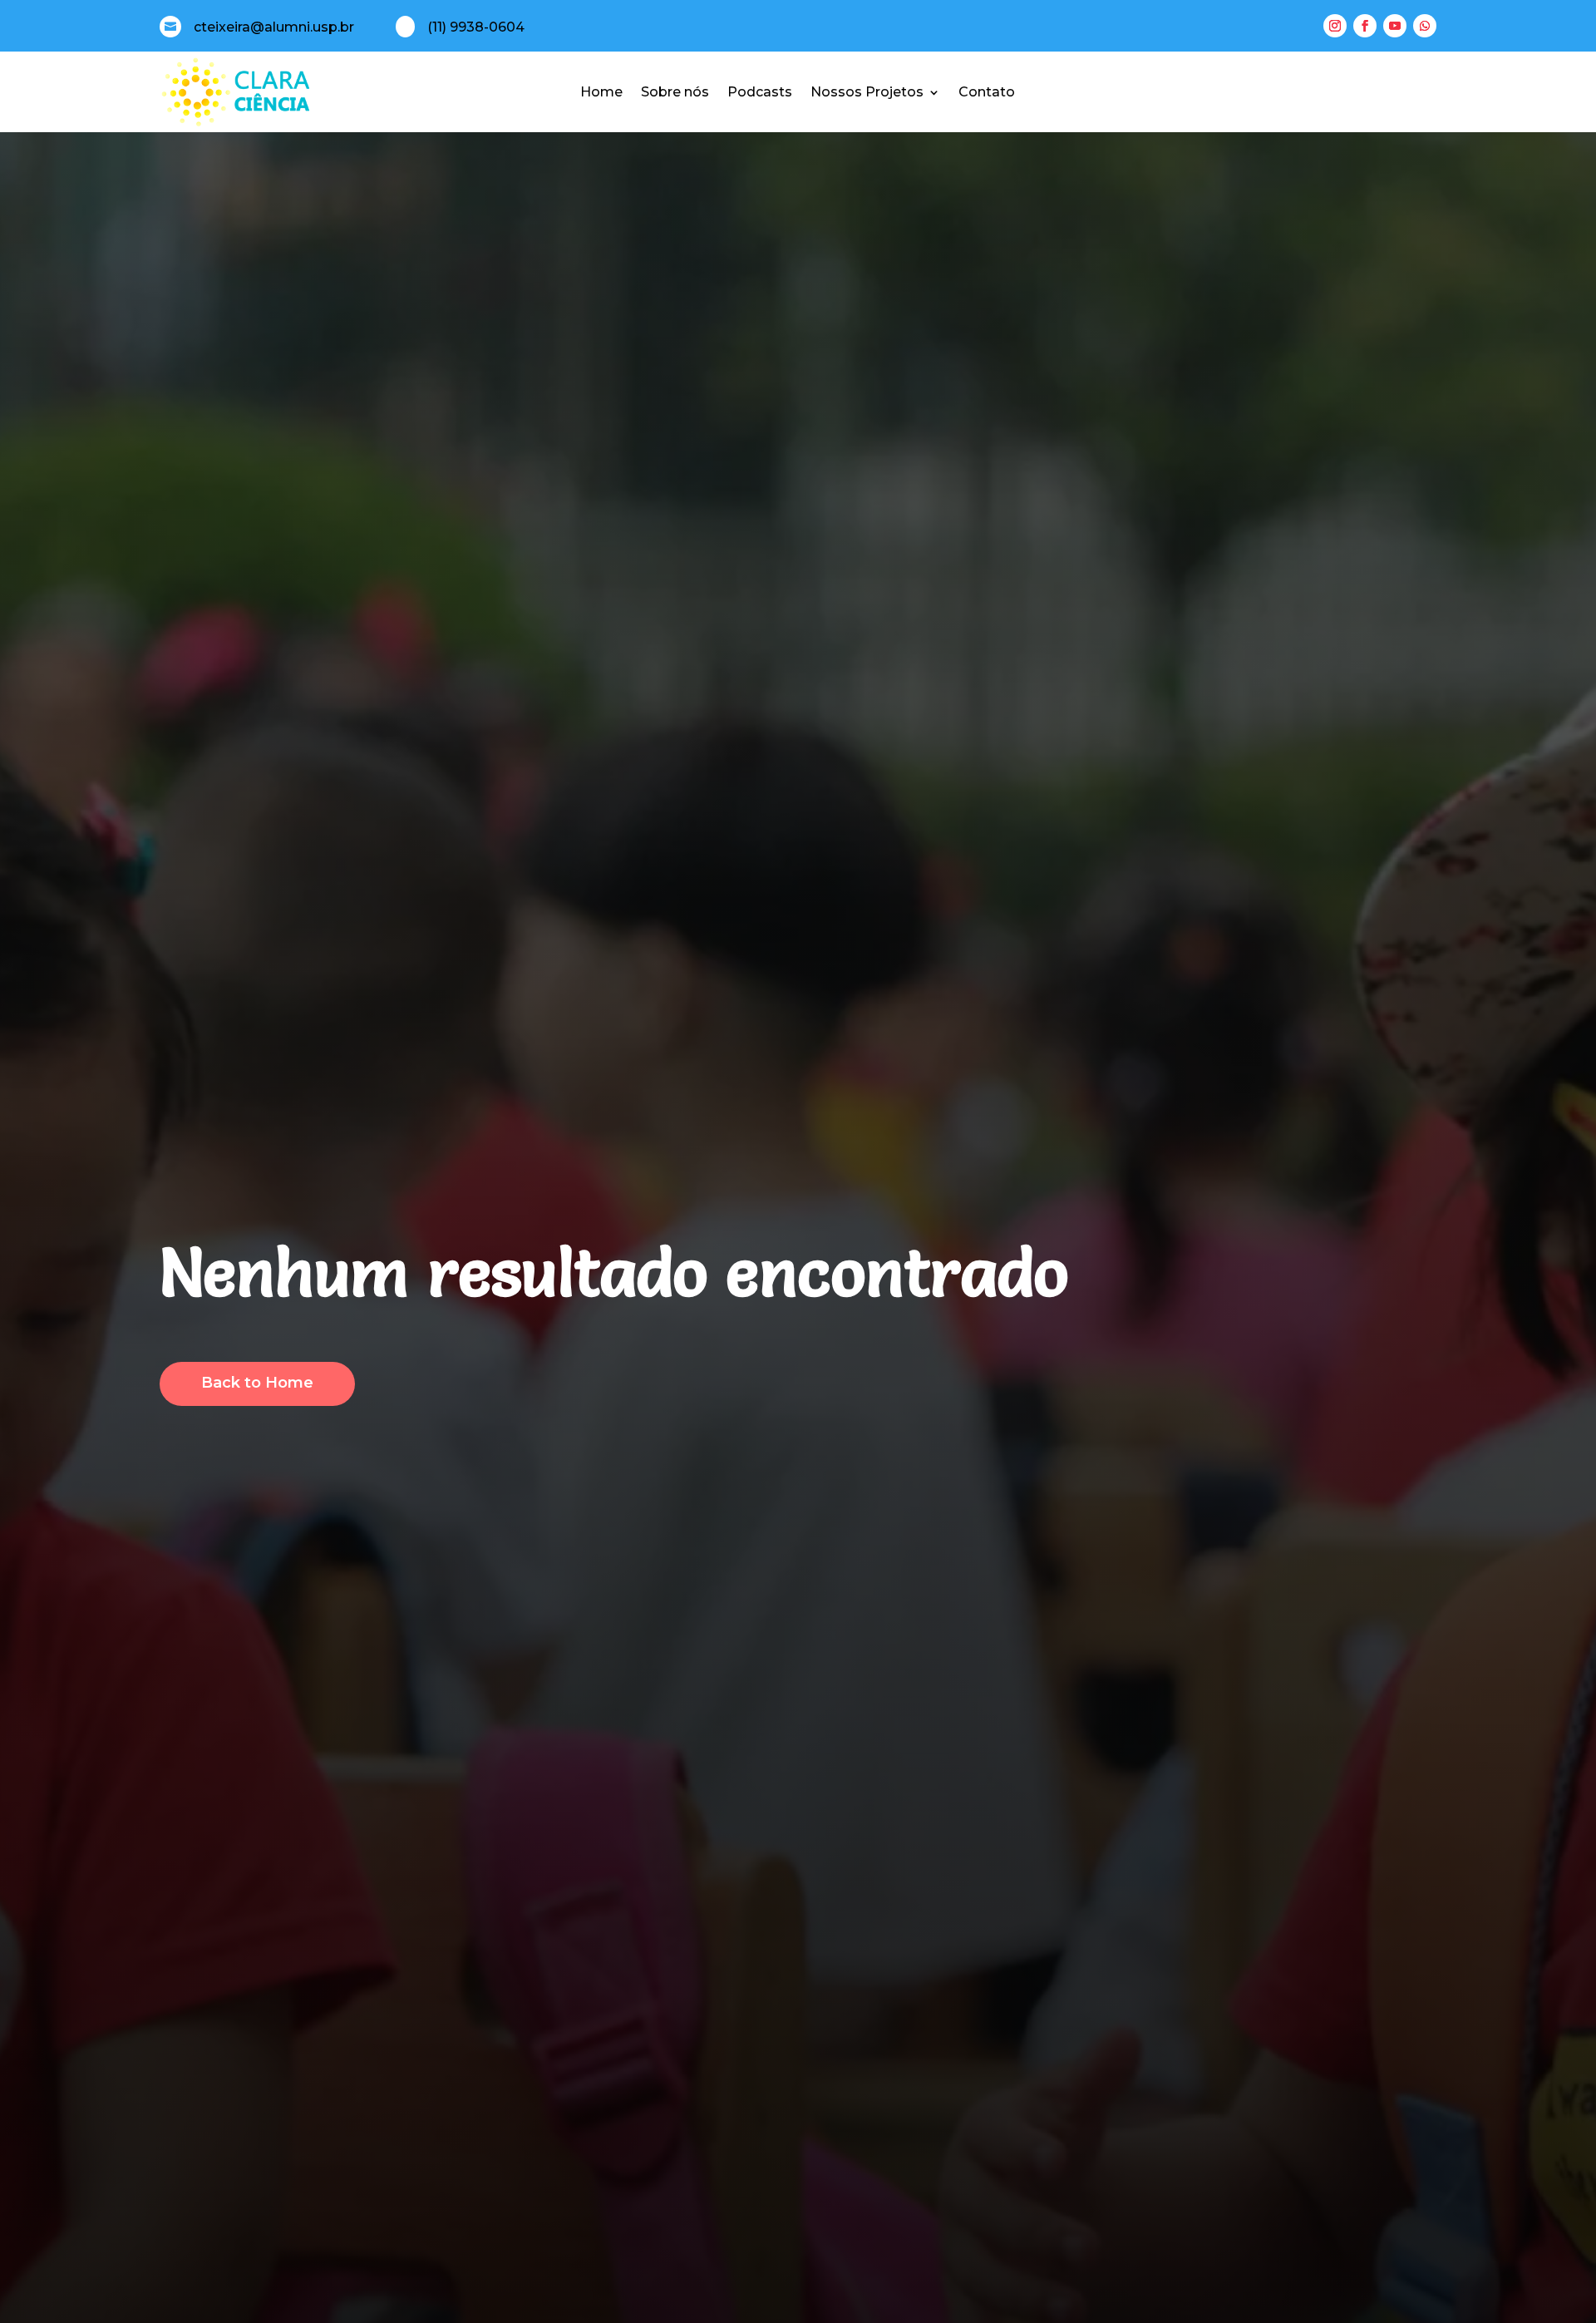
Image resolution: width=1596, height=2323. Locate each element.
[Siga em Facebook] (1365, 26)
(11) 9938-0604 (476, 27)
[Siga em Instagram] (1335, 26)
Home (601, 92)
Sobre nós (675, 92)
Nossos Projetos (867, 92)
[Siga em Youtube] (1395, 26)
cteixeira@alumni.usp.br (274, 27)
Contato (987, 92)
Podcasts (760, 92)
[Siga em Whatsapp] (1425, 26)
